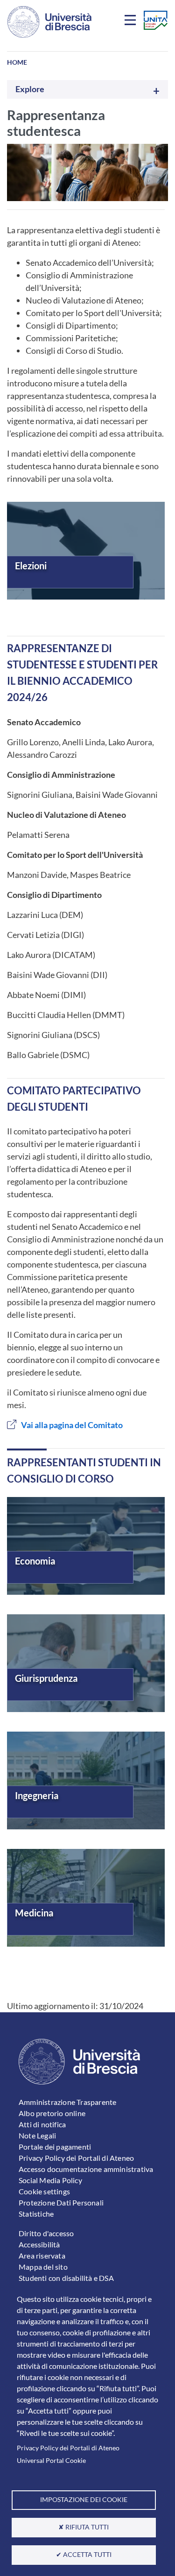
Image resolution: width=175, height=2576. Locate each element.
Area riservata (42, 2256)
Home (17, 62)
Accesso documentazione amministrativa (86, 2169)
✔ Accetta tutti (84, 2555)
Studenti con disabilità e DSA (66, 2278)
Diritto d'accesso (46, 2233)
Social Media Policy (50, 2180)
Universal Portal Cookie (51, 2461)
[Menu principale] (132, 22)
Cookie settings (44, 2191)
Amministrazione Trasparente (67, 2102)
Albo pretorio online (52, 2113)
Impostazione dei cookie (84, 2500)
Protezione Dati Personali (61, 2202)
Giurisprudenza (46, 1678)
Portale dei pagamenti (55, 2147)
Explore (30, 89)
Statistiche (36, 2214)
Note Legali (37, 2135)
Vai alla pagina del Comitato (72, 1425)
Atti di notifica (42, 2124)
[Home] (49, 22)
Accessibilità (39, 2244)
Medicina (34, 1913)
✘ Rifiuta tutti (84, 2527)
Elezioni (31, 566)
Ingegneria (37, 1795)
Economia (35, 1561)
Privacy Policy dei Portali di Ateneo (68, 2448)
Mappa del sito (43, 2267)
